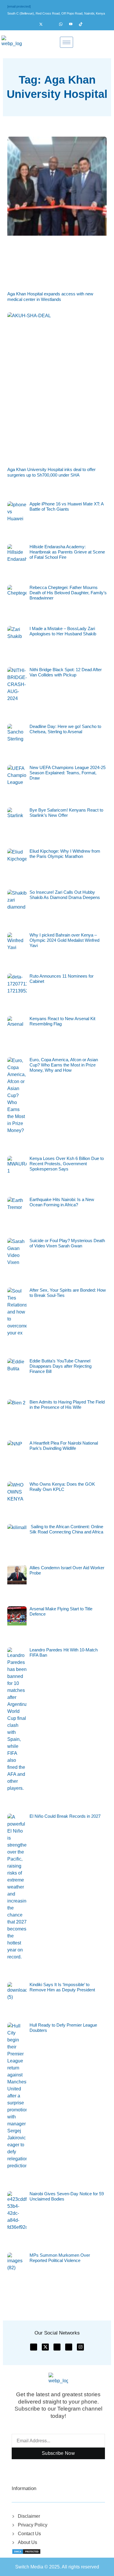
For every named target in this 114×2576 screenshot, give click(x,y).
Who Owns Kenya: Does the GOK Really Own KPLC (62, 1487)
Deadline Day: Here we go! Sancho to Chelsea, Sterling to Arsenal (65, 729)
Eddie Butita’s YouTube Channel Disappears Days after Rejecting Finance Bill (61, 1366)
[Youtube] (73, 24)
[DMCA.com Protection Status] (26, 2551)
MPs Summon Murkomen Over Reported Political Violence (60, 2258)
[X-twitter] (45, 2347)
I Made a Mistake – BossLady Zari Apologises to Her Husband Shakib (63, 631)
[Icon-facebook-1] (34, 2347)
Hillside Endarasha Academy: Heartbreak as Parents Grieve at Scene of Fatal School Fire (67, 552)
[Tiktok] (83, 24)
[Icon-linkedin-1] (69, 2347)
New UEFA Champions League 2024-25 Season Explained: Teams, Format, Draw (68, 773)
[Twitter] (44, 24)
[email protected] (19, 6)
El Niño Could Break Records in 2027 (65, 1816)
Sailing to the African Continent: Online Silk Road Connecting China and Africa (66, 1529)
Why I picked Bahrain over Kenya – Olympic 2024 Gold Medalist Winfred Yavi (64, 940)
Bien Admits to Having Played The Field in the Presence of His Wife (67, 1405)
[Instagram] (53, 24)
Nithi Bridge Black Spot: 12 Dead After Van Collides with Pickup (66, 672)
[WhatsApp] (63, 24)
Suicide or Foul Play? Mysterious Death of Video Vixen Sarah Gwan (67, 1243)
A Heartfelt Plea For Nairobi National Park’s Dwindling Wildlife (64, 1446)
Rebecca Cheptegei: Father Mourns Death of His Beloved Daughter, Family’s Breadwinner (68, 593)
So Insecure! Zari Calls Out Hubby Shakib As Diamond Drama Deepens (65, 895)
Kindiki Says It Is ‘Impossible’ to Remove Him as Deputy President (62, 1987)
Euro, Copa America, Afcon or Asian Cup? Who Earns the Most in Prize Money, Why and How (64, 1065)
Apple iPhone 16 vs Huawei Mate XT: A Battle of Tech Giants (66, 506)
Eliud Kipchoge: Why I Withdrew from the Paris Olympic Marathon (65, 854)
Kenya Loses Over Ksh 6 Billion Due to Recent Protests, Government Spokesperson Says (67, 1164)
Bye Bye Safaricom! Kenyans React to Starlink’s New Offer (66, 813)
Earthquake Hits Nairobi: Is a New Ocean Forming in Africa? (62, 1202)
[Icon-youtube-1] (57, 2347)
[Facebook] (34, 24)
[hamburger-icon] (66, 42)
